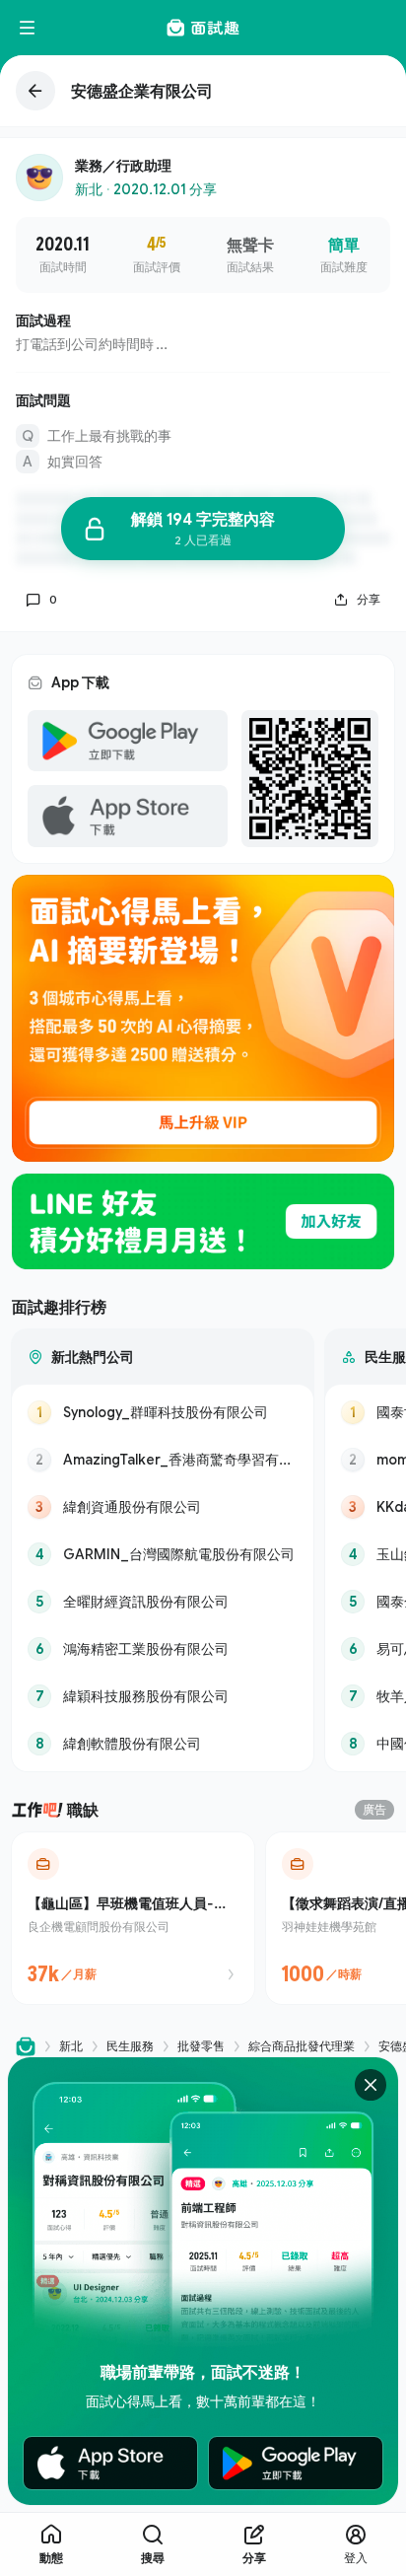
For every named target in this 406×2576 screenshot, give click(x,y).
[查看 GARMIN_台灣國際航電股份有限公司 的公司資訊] (163, 1554)
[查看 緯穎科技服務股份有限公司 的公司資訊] (163, 1696)
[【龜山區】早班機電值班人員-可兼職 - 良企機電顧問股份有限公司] (133, 1918)
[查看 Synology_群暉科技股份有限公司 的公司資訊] (163, 1412)
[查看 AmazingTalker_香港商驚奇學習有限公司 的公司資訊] (163, 1460)
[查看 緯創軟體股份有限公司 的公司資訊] (163, 1744)
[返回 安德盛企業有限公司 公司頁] (203, 91)
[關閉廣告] (371, 2085)
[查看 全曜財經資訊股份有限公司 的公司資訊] (163, 1602)
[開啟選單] (28, 28)
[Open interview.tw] (26, 2047)
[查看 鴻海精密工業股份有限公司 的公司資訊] (163, 1649)
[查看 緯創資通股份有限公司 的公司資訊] (163, 1507)
